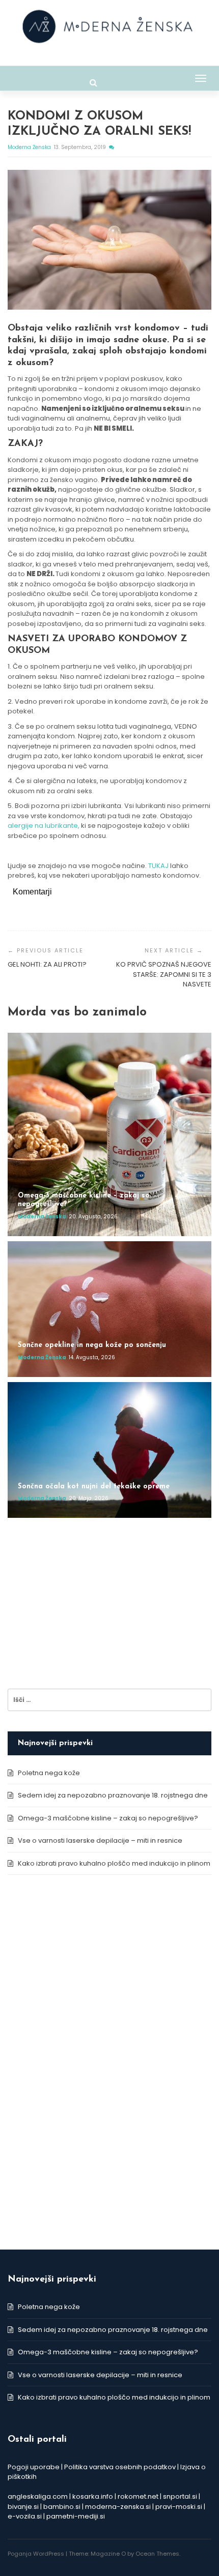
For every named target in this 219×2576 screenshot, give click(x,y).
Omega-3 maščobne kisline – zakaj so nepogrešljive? (108, 1818)
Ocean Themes (157, 2554)
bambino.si (62, 2507)
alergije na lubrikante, (44, 826)
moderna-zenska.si (118, 2507)
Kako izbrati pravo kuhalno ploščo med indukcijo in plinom (114, 1863)
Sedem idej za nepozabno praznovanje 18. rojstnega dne (113, 1795)
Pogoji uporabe (34, 2467)
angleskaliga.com (38, 2496)
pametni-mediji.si (76, 2516)
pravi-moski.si (179, 2507)
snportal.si (180, 2496)
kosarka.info (93, 2496)
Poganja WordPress (36, 2554)
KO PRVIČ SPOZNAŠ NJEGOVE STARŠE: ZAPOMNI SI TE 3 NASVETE (164, 974)
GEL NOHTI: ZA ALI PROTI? (47, 964)
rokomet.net (138, 2496)
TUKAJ (158, 866)
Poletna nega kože (49, 1773)
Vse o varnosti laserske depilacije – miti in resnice (100, 1840)
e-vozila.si (25, 2516)
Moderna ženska (30, 147)
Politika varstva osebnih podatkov (120, 2467)
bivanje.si (23, 2507)
